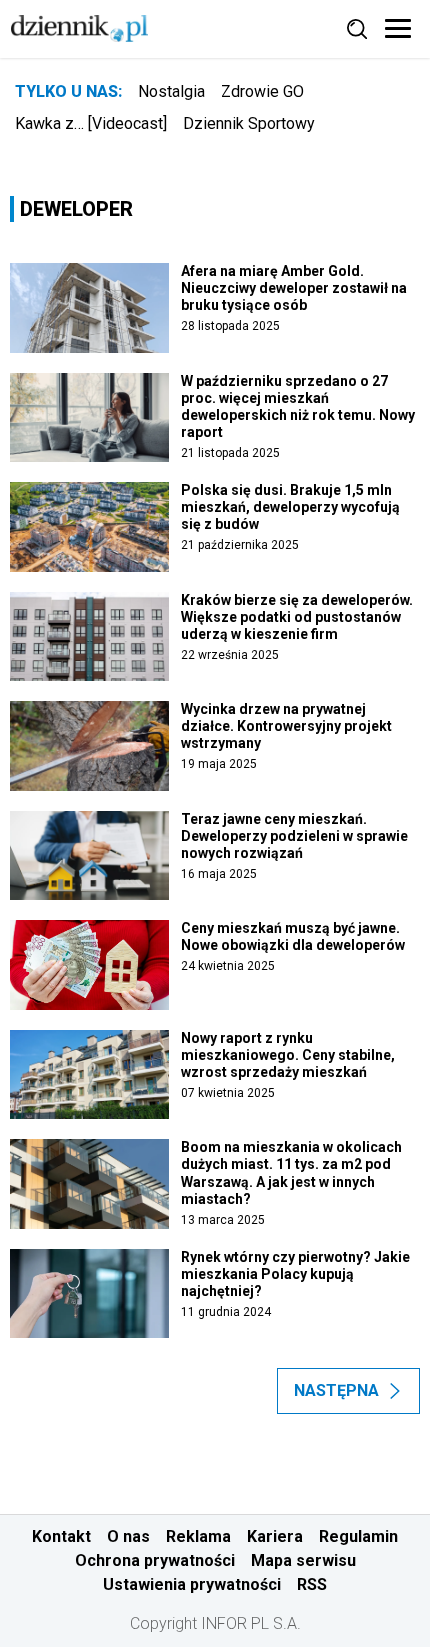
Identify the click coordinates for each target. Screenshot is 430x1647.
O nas (128, 1536)
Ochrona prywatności (155, 1560)
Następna (336, 1390)
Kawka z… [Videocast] (91, 123)
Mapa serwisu (303, 1560)
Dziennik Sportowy (249, 123)
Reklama (198, 1536)
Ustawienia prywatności (192, 1584)
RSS (312, 1584)
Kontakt (61, 1536)
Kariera (275, 1536)
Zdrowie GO (262, 91)
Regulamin (358, 1536)
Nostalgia (171, 91)
